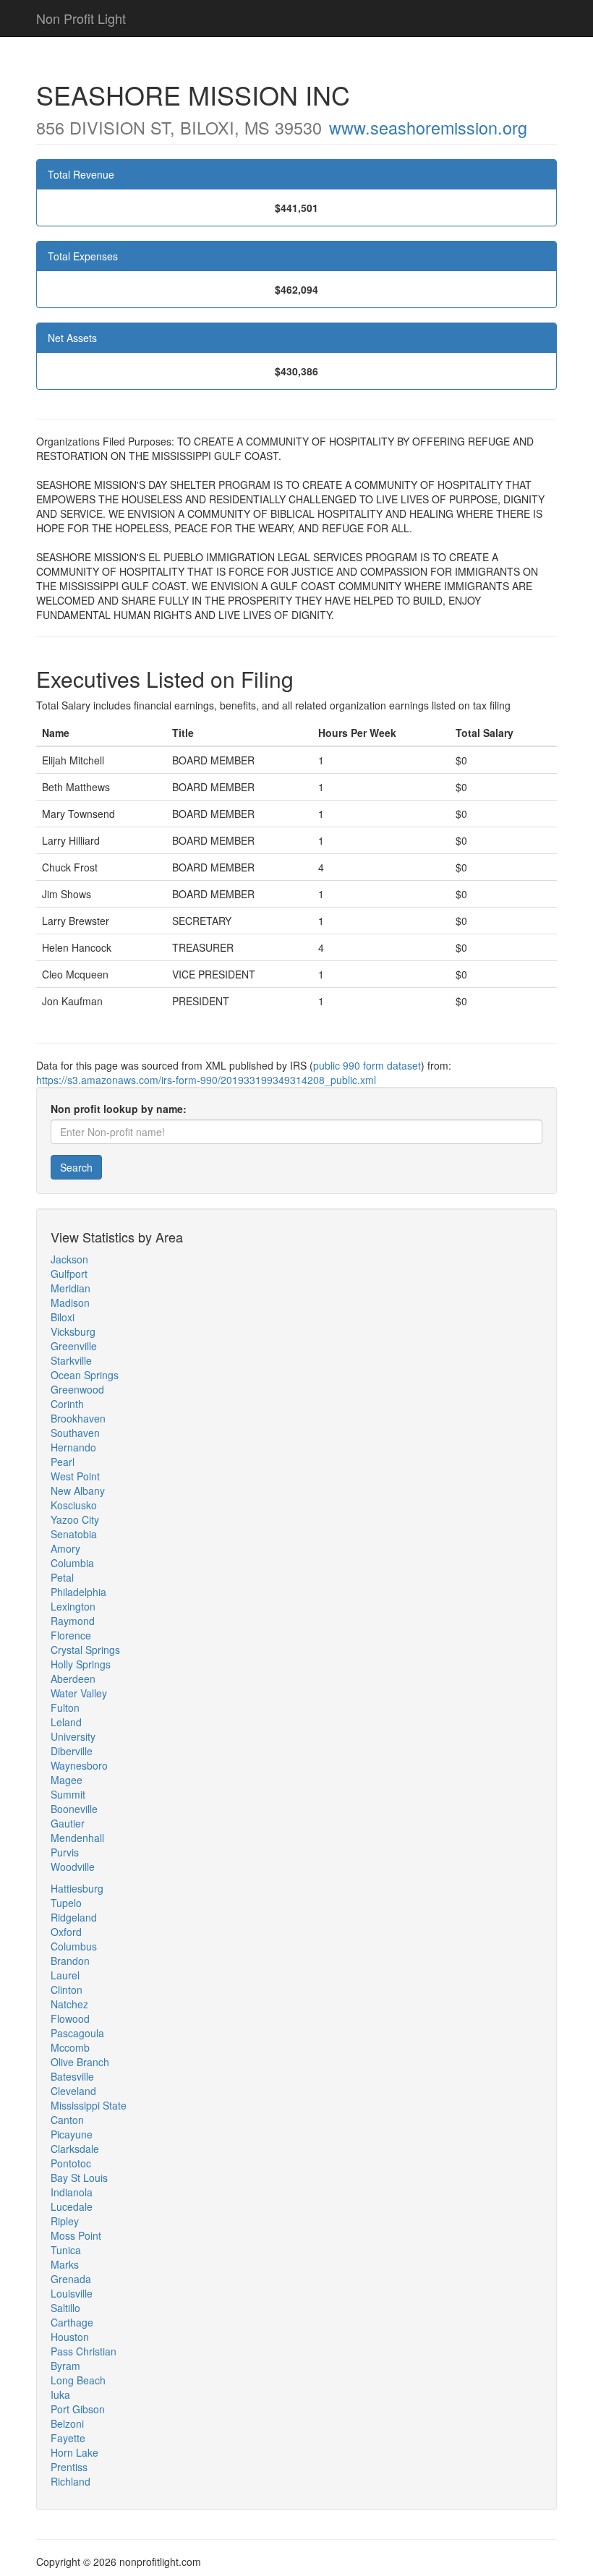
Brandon (70, 1961)
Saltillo (65, 2308)
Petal (62, 1577)
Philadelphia (78, 1592)
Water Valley (79, 1693)
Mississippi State (89, 2105)
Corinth (67, 1404)
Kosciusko (74, 1505)
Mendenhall (77, 1838)
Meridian (71, 1288)
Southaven (75, 1433)
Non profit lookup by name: (119, 1109)
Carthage (72, 2322)
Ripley (65, 2221)
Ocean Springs (85, 1375)
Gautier (68, 1823)
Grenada (71, 2279)
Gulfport (69, 1274)
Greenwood (77, 1389)
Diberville (72, 1751)
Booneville (74, 1809)
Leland (66, 1722)
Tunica (66, 2250)
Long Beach (78, 2380)
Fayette (68, 2438)
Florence (71, 1635)
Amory (65, 1548)
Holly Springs (81, 1664)
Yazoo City (75, 1519)
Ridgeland (74, 1917)
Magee (67, 1780)
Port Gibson (78, 2409)
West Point (75, 1476)
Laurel (65, 1975)
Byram (65, 2366)
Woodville (73, 1867)
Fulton (65, 1707)
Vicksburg (73, 1331)
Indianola (72, 2192)
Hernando (73, 1447)
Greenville (74, 1346)
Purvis (65, 1852)
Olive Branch (80, 2062)
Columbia (72, 1563)
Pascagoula (77, 2033)
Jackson (69, 1259)
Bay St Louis (79, 2178)
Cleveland (73, 2091)
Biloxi (63, 1317)
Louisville (72, 2293)
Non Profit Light (81, 18)
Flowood (70, 2018)
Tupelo (66, 1903)
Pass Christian (84, 2351)
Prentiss (69, 2467)
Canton (67, 2120)
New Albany (78, 1490)
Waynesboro (79, 1765)
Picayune (72, 2134)
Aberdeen (73, 1679)
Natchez (69, 2004)
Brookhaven (78, 1418)
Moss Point (76, 2235)
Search (76, 1167)
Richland (71, 2481)
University (73, 1736)
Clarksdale (75, 2149)
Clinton (67, 1989)
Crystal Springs (85, 1650)
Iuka (60, 2394)
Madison (70, 1302)
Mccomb (70, 2047)
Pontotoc (71, 2163)
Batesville (72, 2076)
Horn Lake (74, 2452)
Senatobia (74, 1534)
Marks (65, 2264)
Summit (68, 1794)
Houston (70, 2337)
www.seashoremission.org (428, 127)
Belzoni (67, 2423)
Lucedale (72, 2206)
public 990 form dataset (367, 1065)
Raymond (73, 1621)
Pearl (63, 1462)
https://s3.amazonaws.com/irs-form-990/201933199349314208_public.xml (206, 1080)
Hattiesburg (77, 1888)
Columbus (74, 1946)
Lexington (73, 1606)
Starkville (71, 1360)
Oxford (66, 1932)
